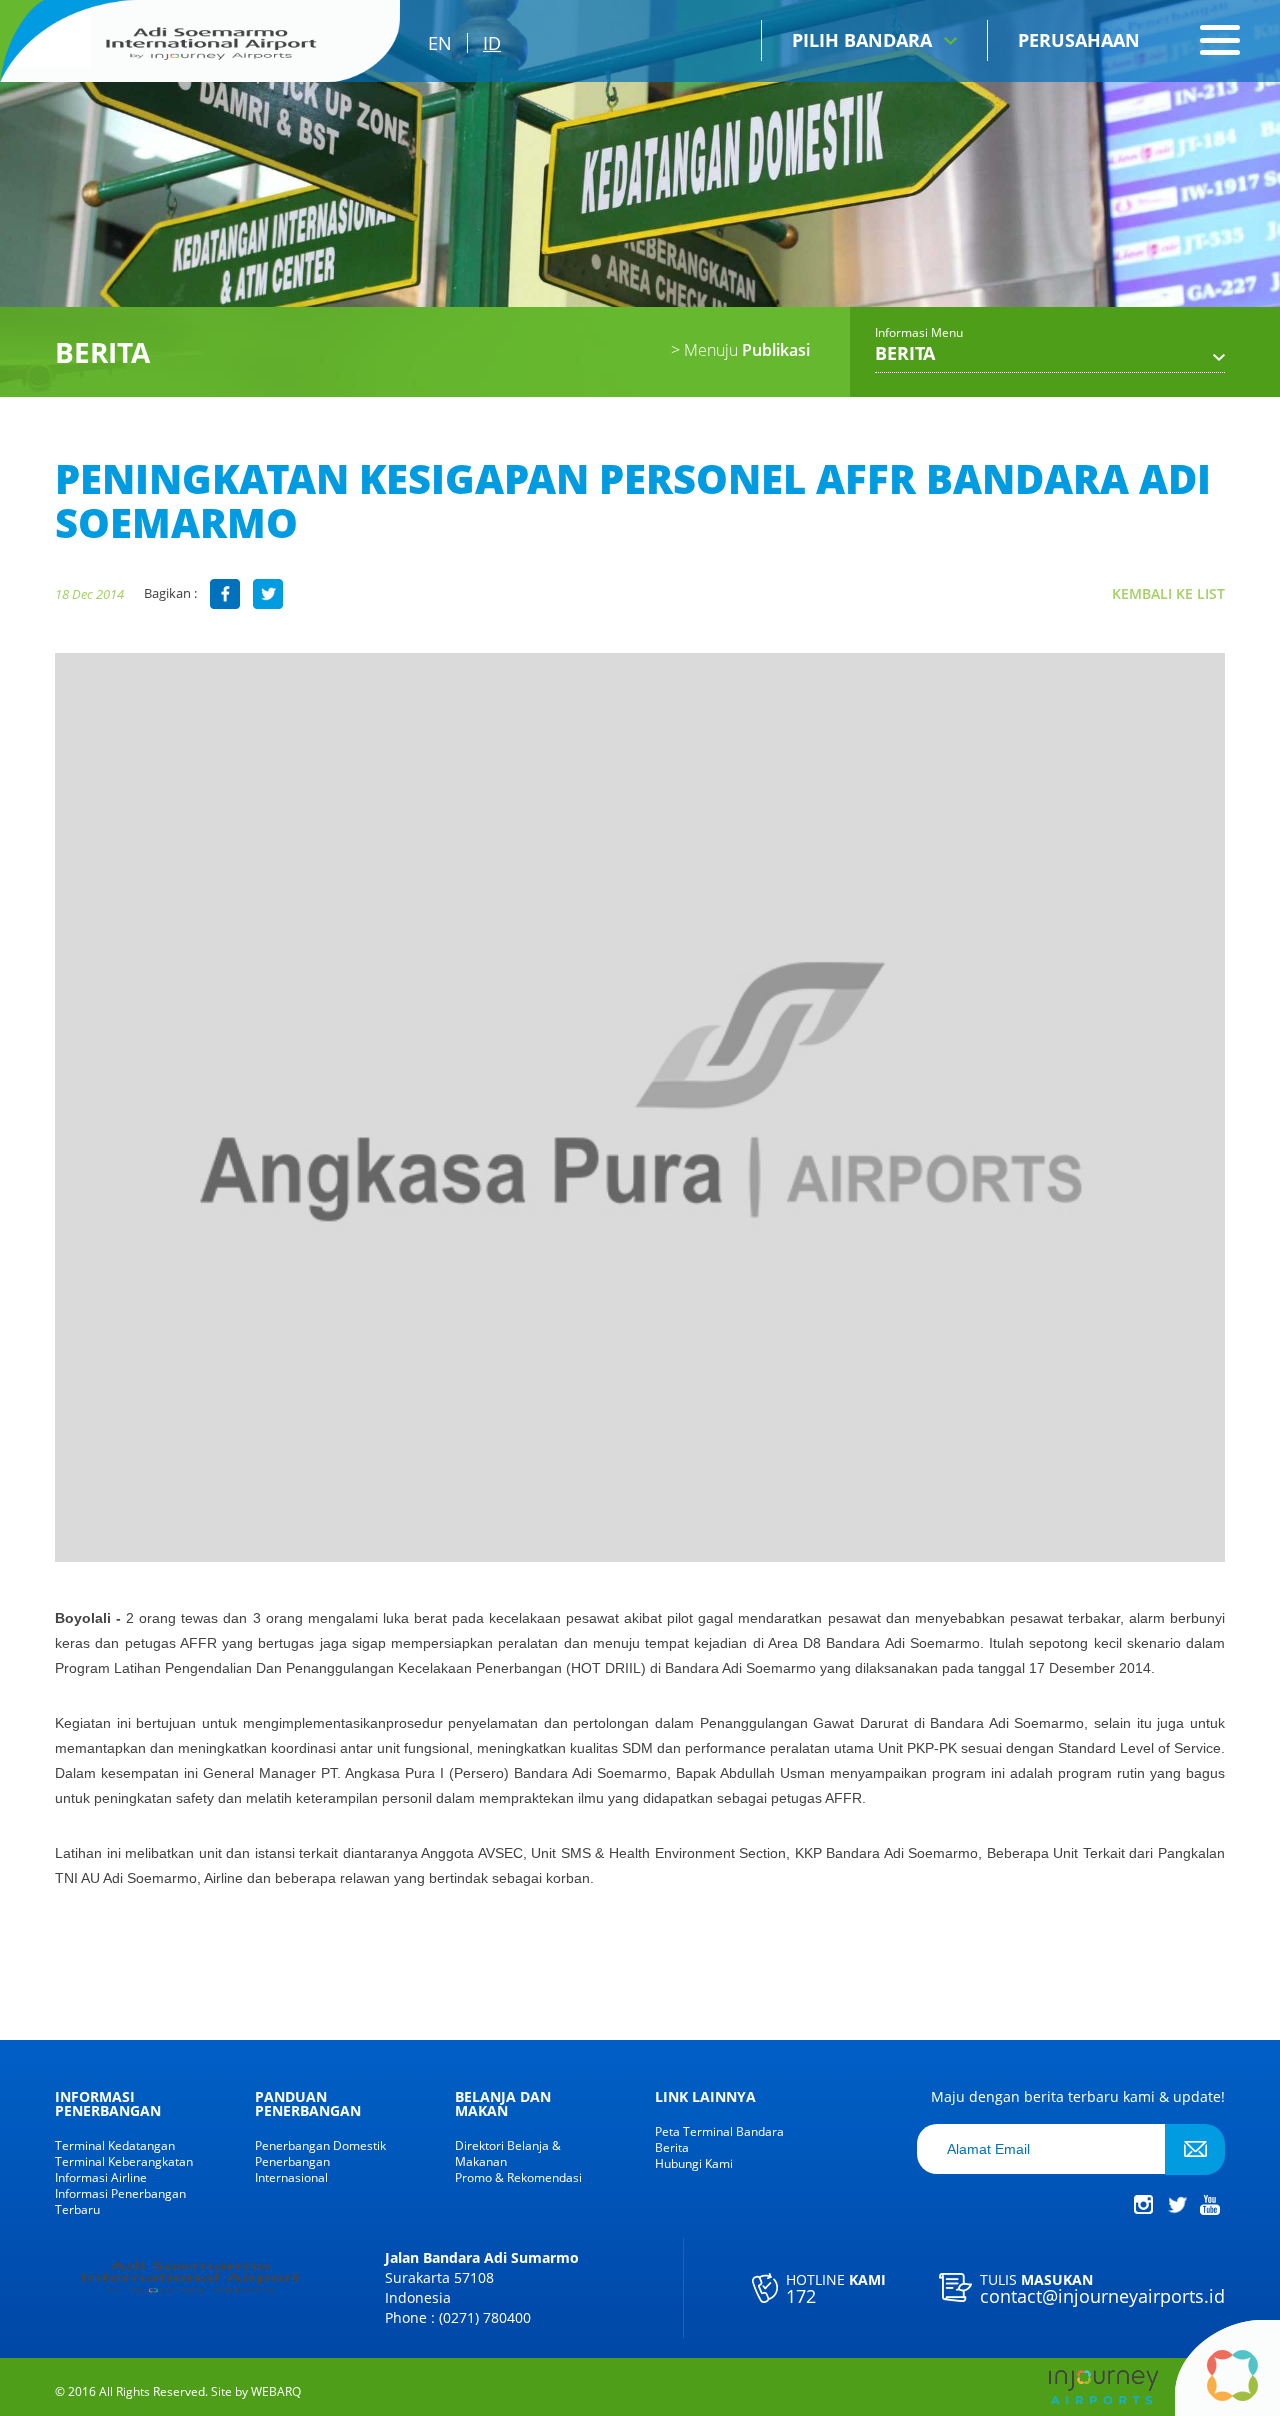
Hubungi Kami (694, 2164)
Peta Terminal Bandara (719, 2132)
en (440, 43)
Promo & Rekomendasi (518, 2178)
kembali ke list (1168, 593)
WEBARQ (276, 2392)
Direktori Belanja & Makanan (508, 2154)
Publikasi (740, 350)
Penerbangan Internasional (292, 2170)
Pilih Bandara (862, 40)
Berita (672, 2148)
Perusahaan (1079, 40)
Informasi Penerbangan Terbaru (120, 2202)
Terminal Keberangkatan (124, 2162)
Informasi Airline (101, 2178)
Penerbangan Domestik (320, 2146)
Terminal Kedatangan (115, 2146)
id (492, 43)
